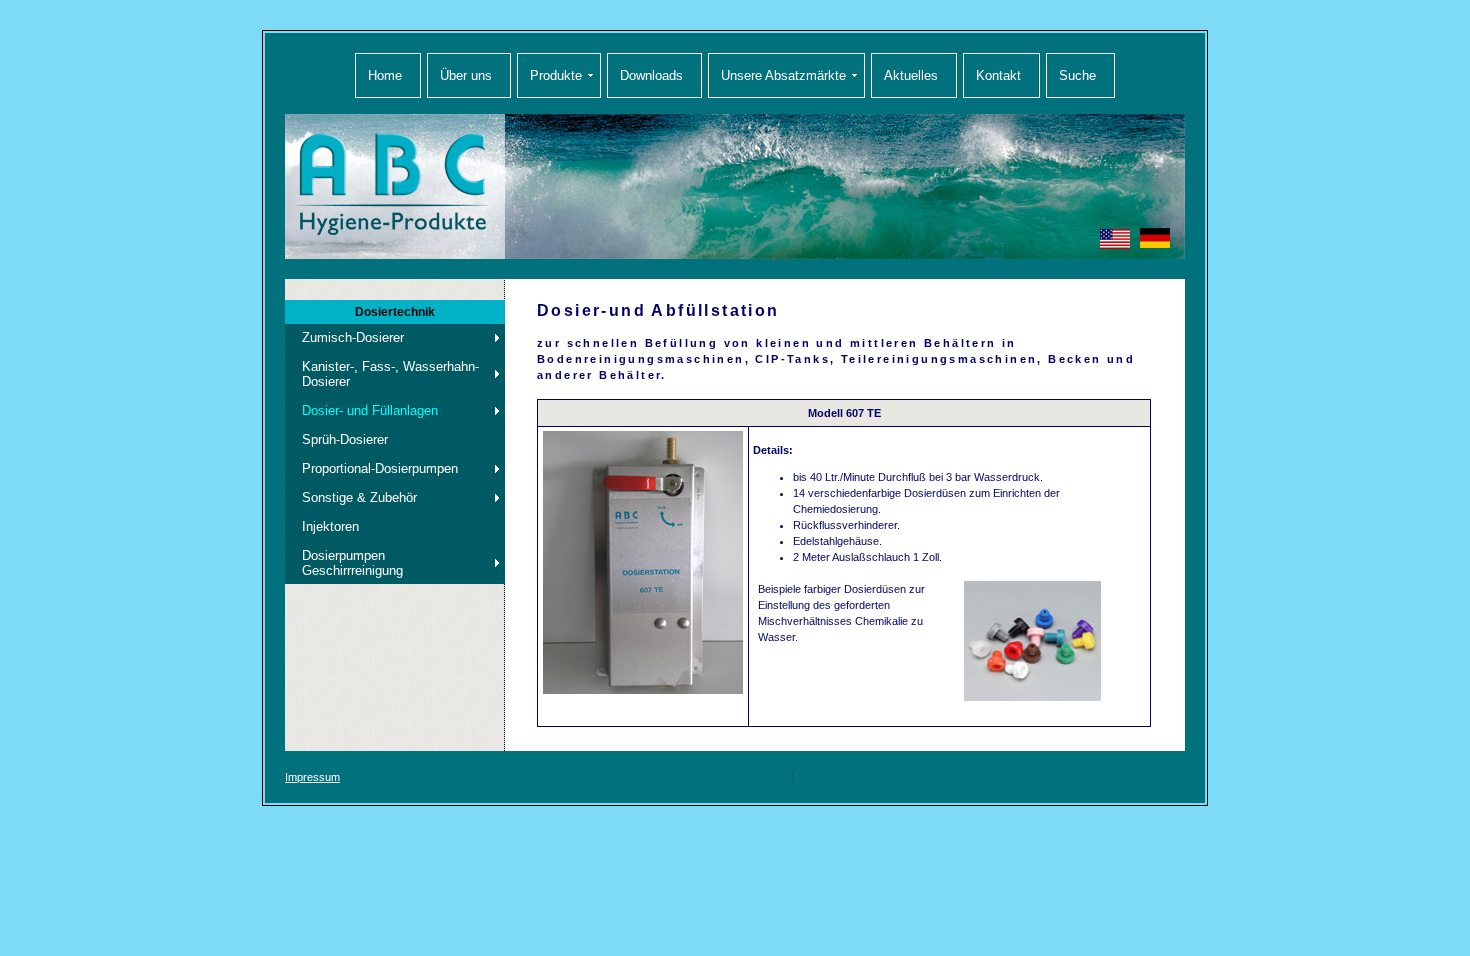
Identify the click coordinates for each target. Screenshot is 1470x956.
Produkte (556, 75)
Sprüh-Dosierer (345, 439)
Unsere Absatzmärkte (783, 75)
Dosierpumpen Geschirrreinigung (352, 563)
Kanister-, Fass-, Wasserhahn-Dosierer (390, 374)
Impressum (312, 777)
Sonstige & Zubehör (359, 497)
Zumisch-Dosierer (353, 337)
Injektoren (330, 526)
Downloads (651, 75)
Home (385, 75)
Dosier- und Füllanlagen (370, 410)
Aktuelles (911, 75)
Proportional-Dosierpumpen (380, 468)
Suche (1077, 75)
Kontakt (998, 75)
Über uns (466, 75)
